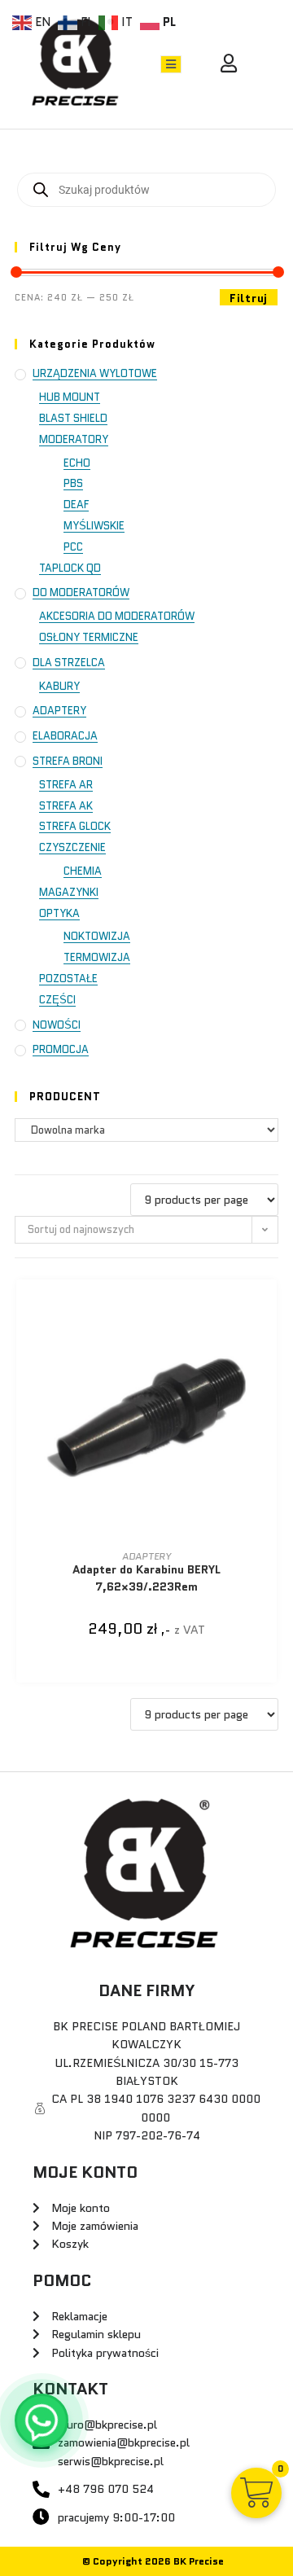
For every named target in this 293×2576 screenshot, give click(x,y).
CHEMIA (83, 871)
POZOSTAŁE (68, 979)
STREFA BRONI (68, 761)
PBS (73, 483)
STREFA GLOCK (75, 826)
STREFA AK (66, 806)
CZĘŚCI (57, 1000)
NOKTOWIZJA (97, 936)
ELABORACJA (65, 736)
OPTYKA (59, 913)
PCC (73, 547)
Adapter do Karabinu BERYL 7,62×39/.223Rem (146, 1578)
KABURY (59, 686)
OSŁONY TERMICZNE (89, 637)
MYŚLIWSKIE (94, 526)
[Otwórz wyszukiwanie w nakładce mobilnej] (146, 190)
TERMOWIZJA (97, 957)
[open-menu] (171, 64)
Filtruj (249, 298)
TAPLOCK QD (70, 568)
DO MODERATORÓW (81, 592)
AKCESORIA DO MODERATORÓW (117, 616)
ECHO (77, 463)
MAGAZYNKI (69, 892)
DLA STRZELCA (69, 663)
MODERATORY (74, 439)
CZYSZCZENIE (72, 847)
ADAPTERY (59, 711)
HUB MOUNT (70, 397)
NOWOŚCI (57, 1025)
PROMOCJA (61, 1049)
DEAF (76, 505)
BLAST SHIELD (73, 418)
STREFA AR (66, 785)
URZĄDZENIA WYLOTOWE (95, 373)
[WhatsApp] (42, 2420)
